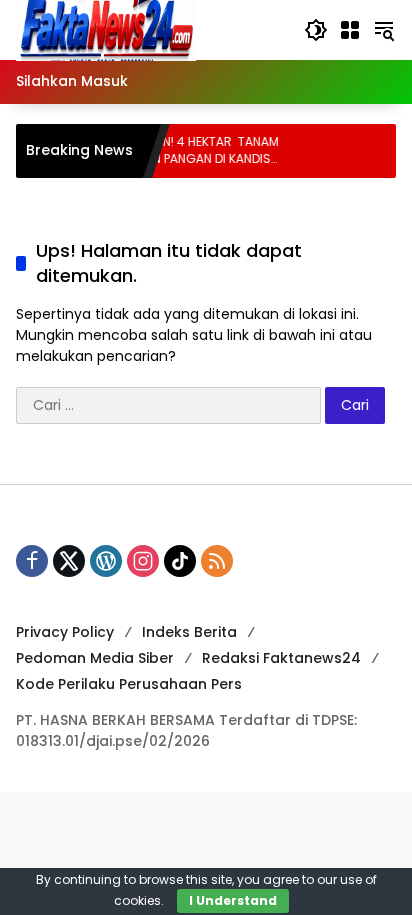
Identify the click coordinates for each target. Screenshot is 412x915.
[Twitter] (69, 561)
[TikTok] (180, 561)
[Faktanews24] (106, 29)
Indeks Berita (189, 632)
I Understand (233, 900)
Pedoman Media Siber (95, 658)
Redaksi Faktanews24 (281, 658)
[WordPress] (106, 561)
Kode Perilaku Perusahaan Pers (129, 684)
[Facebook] (32, 561)
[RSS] (217, 561)
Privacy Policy (65, 632)
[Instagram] (143, 561)
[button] (316, 30)
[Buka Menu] (350, 30)
